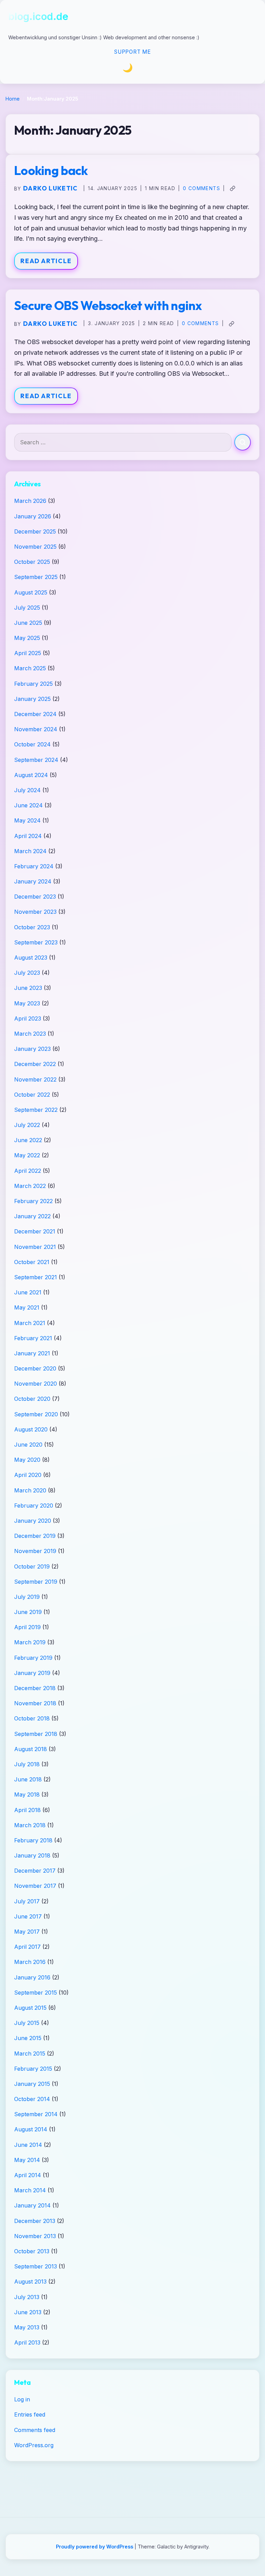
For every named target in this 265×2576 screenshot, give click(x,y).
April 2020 (28, 1475)
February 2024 (34, 866)
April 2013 (27, 2342)
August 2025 (31, 592)
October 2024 (32, 744)
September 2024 (36, 760)
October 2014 (32, 2099)
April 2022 (28, 1171)
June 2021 (28, 1292)
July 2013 (27, 2297)
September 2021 (36, 1277)
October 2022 (32, 1095)
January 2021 (32, 1353)
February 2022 (33, 1201)
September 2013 (36, 2266)
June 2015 (28, 2038)
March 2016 (30, 1962)
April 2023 (28, 1018)
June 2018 (28, 1779)
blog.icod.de (38, 16)
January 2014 (32, 2205)
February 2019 (33, 1658)
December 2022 (35, 1064)
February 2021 (33, 1338)
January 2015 (32, 2084)
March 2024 (30, 851)
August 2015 (30, 2008)
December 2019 (35, 1536)
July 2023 (27, 973)
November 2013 (35, 2236)
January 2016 (32, 1977)
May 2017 (27, 1932)
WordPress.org (34, 2445)
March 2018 (30, 1825)
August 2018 (31, 1749)
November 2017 (35, 1886)
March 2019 (30, 1642)
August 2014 (31, 2129)
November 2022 (35, 1079)
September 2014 (36, 2114)
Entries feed (30, 2414)
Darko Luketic (50, 188)
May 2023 (27, 1003)
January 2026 (33, 516)
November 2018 (35, 1703)
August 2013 (30, 2282)
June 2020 (28, 1445)
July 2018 (27, 1764)
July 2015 (27, 2023)
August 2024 (31, 775)
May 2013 (27, 2327)
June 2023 (28, 988)
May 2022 (27, 1155)
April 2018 (27, 1810)
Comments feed (35, 2430)
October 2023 (32, 927)
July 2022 (27, 1125)
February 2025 (33, 684)
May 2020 (27, 1460)
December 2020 (35, 1368)
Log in (22, 2399)
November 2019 (35, 1551)
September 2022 (36, 1110)
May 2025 (27, 638)
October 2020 (32, 1399)
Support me (132, 52)
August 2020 (31, 1429)
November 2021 (35, 1247)
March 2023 (30, 1034)
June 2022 (28, 1140)
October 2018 (32, 1718)
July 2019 (27, 1597)
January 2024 (33, 881)
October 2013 (32, 2251)
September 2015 (36, 1993)
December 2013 (35, 2221)
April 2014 (28, 2175)
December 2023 (35, 897)
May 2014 (27, 2160)
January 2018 (32, 1855)
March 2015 (30, 2053)
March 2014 (30, 2190)
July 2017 (27, 1901)
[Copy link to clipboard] (233, 188)
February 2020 (34, 1506)
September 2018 (36, 1734)
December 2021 (35, 1231)
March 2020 (30, 1490)
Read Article (46, 261)
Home (13, 99)
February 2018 (33, 1840)
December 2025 (35, 531)
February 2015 (33, 2069)
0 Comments (202, 188)
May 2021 (27, 1307)
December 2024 (35, 714)
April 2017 (27, 1947)
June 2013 (28, 2312)
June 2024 (28, 805)
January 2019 (32, 1673)
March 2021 (30, 1323)
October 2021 (32, 1262)
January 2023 (32, 1049)
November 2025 (35, 547)
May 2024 (27, 820)
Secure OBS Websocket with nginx (108, 305)
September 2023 (36, 942)
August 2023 (31, 958)
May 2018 (27, 1794)
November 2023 (35, 912)
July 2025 (27, 608)
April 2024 (28, 836)
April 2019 (27, 1627)
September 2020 (36, 1414)
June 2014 (28, 2145)
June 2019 (28, 1612)
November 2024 (36, 729)
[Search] (243, 442)
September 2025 (36, 577)
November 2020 (36, 1384)
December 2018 (35, 1688)
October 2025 (32, 562)
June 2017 (28, 1916)
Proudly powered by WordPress (95, 2547)
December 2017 (35, 1871)
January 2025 (32, 699)
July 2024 (27, 790)
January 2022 (32, 1216)
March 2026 (30, 501)
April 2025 (28, 653)
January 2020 (33, 1521)
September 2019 (36, 1582)
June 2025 (28, 623)
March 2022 (30, 1186)
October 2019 (32, 1566)
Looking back (51, 170)
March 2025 (30, 668)
